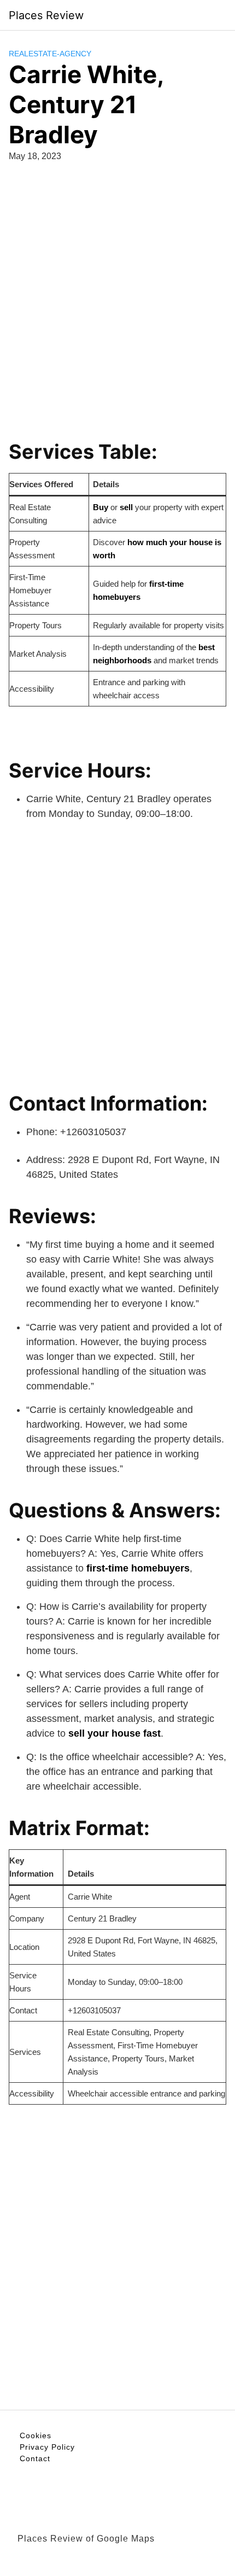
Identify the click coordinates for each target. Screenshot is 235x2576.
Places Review (46, 15)
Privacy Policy (47, 2447)
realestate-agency (50, 54)
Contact (35, 2458)
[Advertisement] (117, 295)
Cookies (36, 2435)
